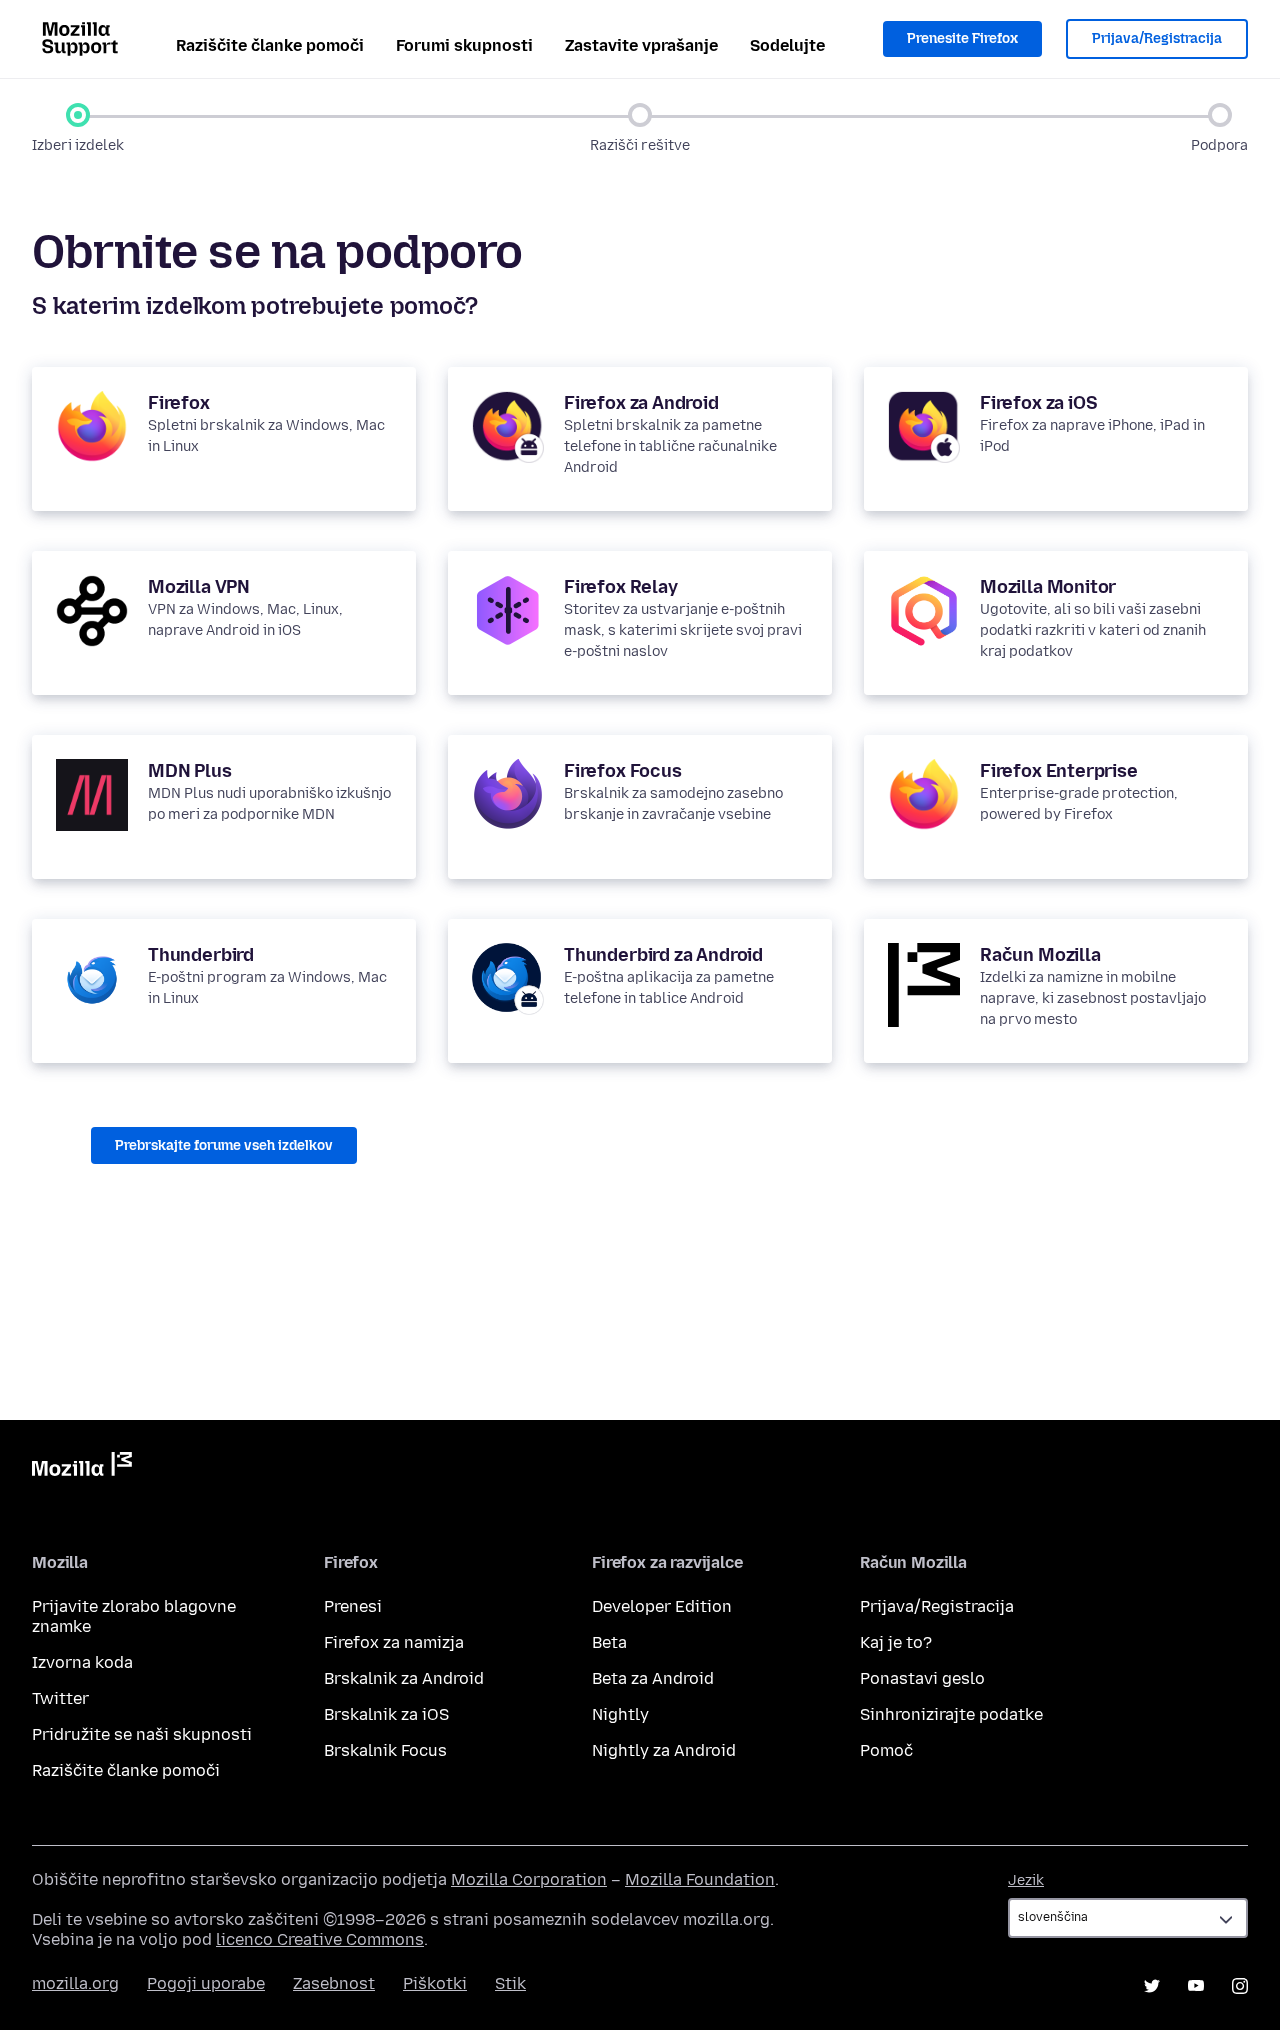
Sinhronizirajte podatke (951, 1714)
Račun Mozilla (1040, 955)
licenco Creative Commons (320, 1939)
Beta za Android (653, 1678)
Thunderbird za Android (663, 955)
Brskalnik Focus (385, 1750)
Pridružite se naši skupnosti (142, 1734)
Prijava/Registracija (1157, 38)
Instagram (1240, 1986)
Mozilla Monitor (1048, 587)
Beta (609, 1642)
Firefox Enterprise (1059, 771)
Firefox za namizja (394, 1642)
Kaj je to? (896, 1642)
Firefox (179, 403)
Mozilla (82, 1468)
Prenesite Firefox (962, 38)
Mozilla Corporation (529, 1879)
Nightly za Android (664, 1750)
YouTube (1196, 1986)
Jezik (1026, 1880)
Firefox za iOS (1038, 403)
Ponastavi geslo (922, 1678)
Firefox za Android (641, 403)
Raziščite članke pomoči (270, 45)
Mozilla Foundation (700, 1879)
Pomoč (886, 1750)
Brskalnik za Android (404, 1678)
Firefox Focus (623, 771)
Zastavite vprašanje (641, 45)
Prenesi (353, 1606)
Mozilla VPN (199, 587)
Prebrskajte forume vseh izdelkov (224, 1145)
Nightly (620, 1714)
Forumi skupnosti (464, 45)
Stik (510, 1983)
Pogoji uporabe (206, 1983)
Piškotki (435, 1983)
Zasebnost (334, 1983)
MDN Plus (190, 771)
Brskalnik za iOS (386, 1714)
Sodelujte (787, 45)
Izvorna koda (82, 1662)
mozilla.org (75, 1983)
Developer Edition (662, 1606)
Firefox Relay (621, 587)
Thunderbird (201, 955)
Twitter (60, 1698)
